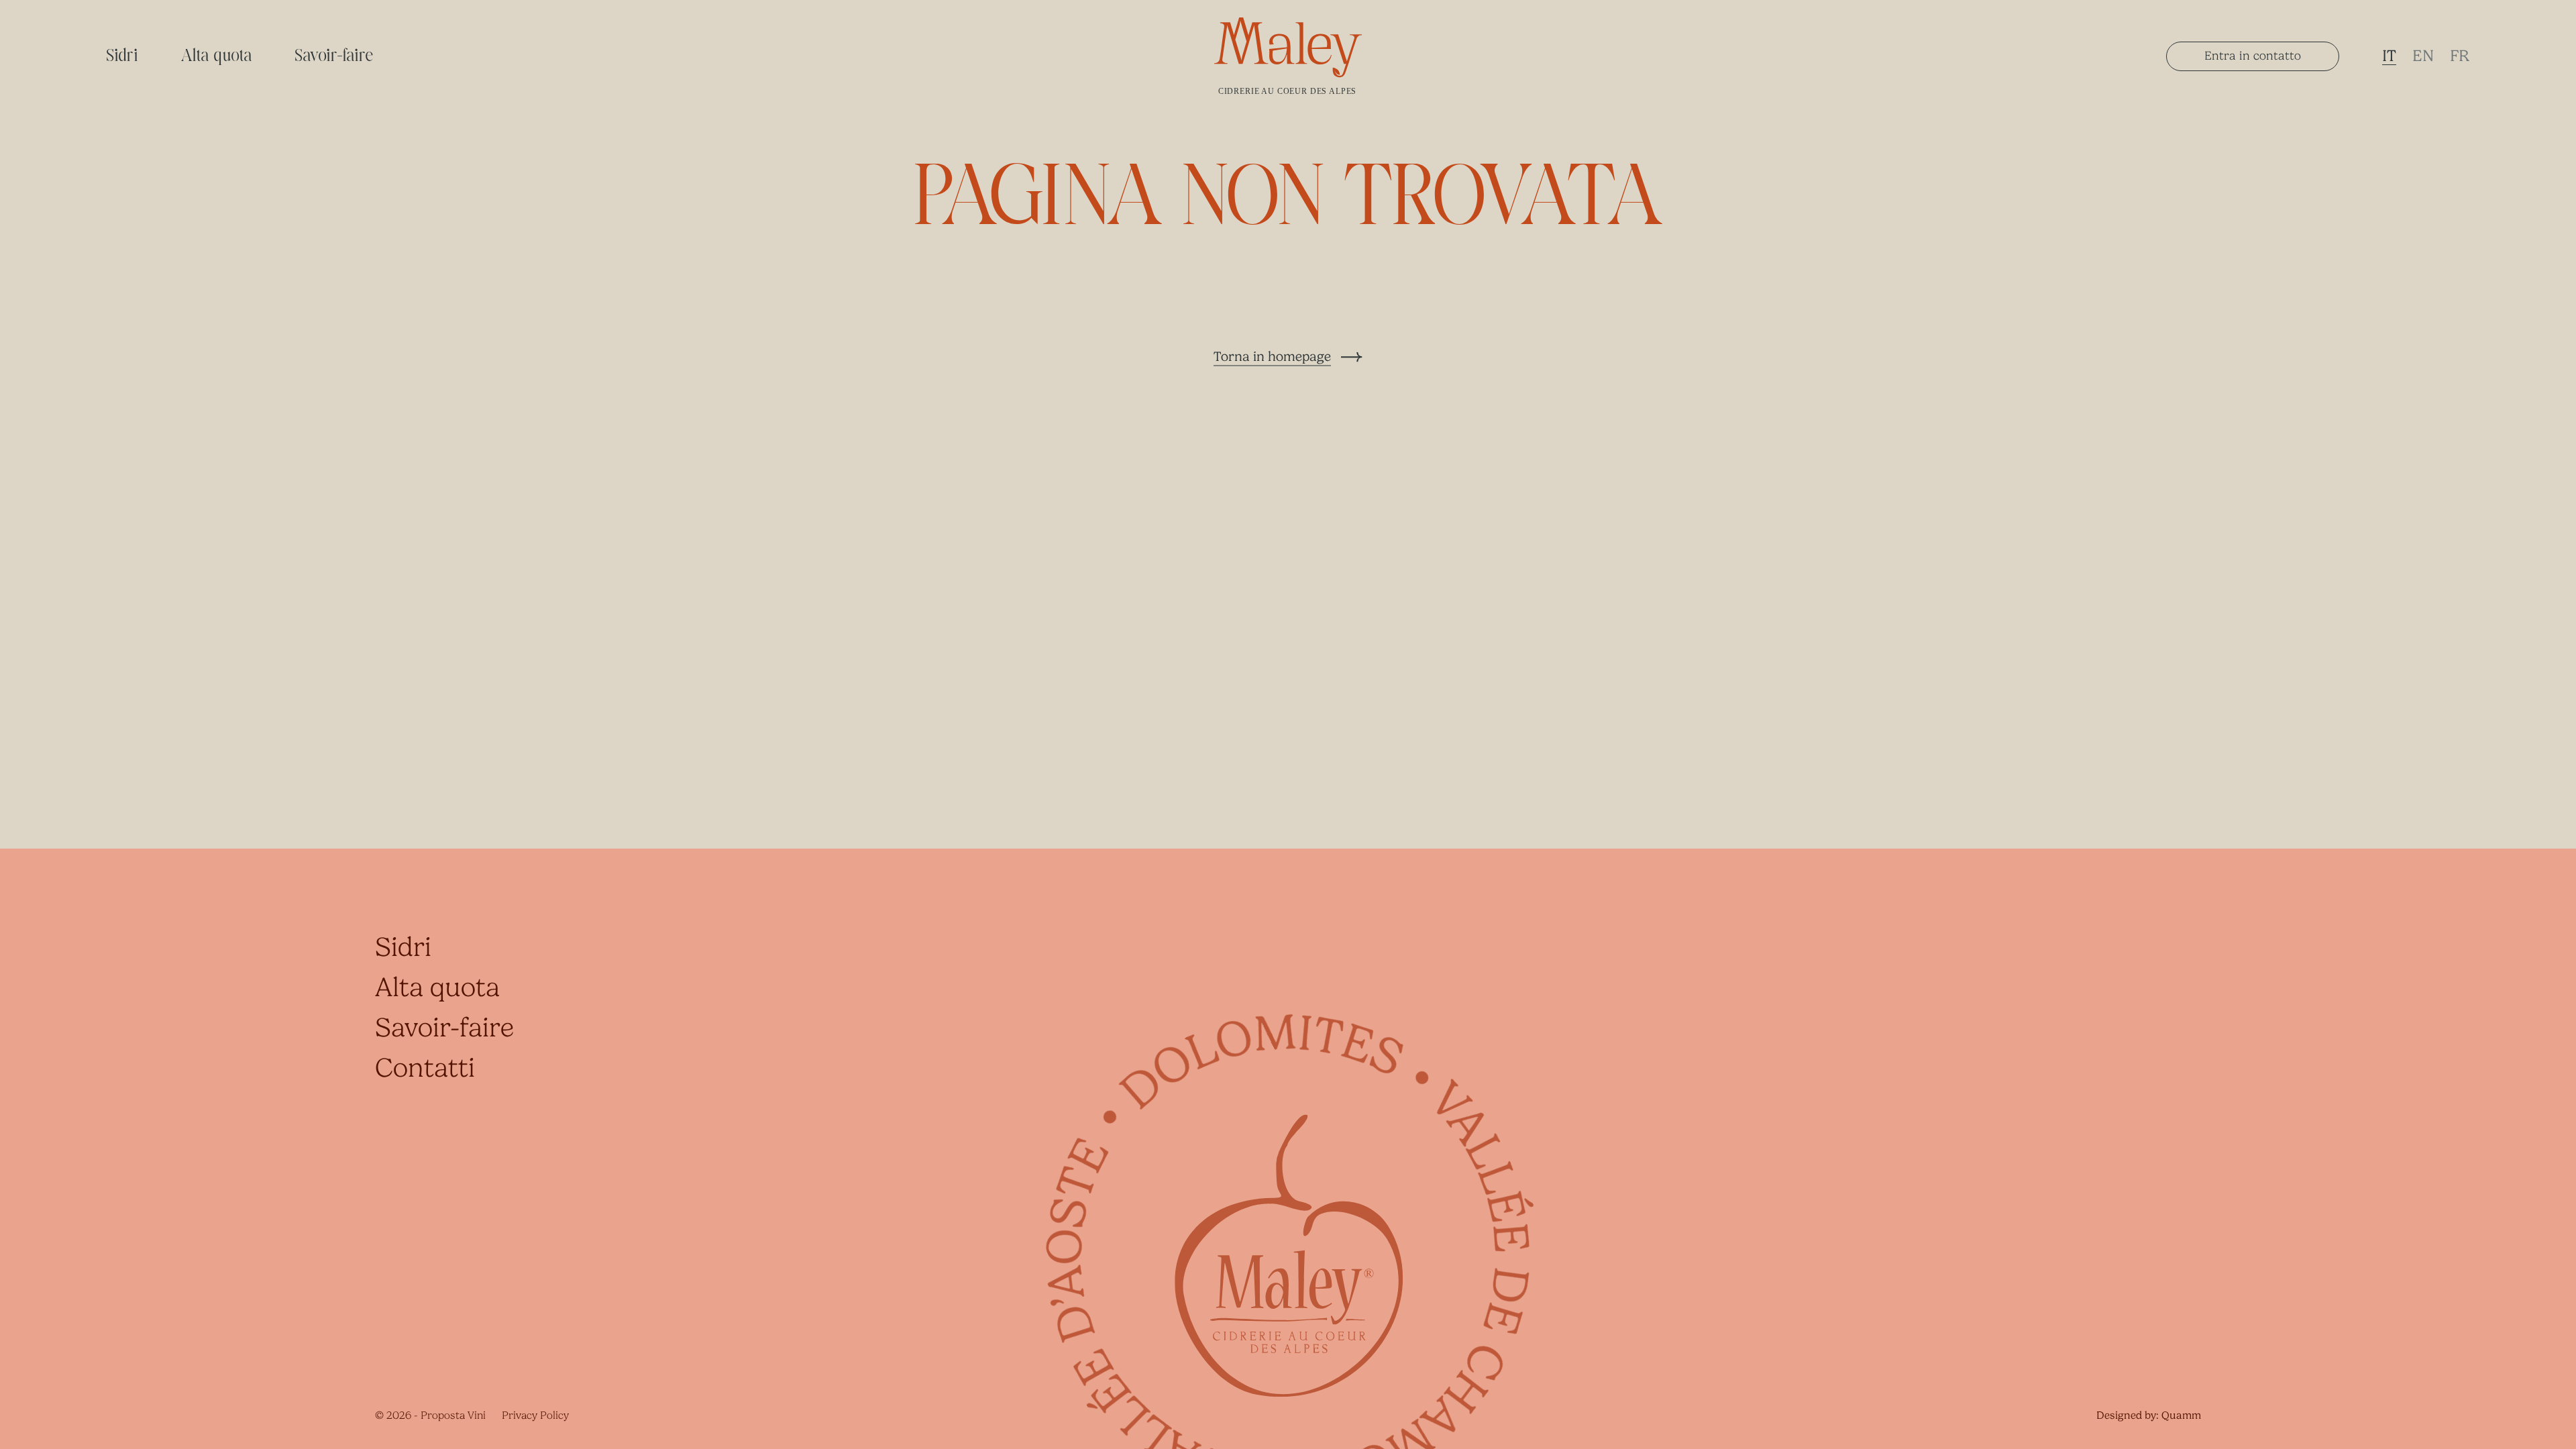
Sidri (122, 56)
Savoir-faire (335, 56)
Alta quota (217, 56)
